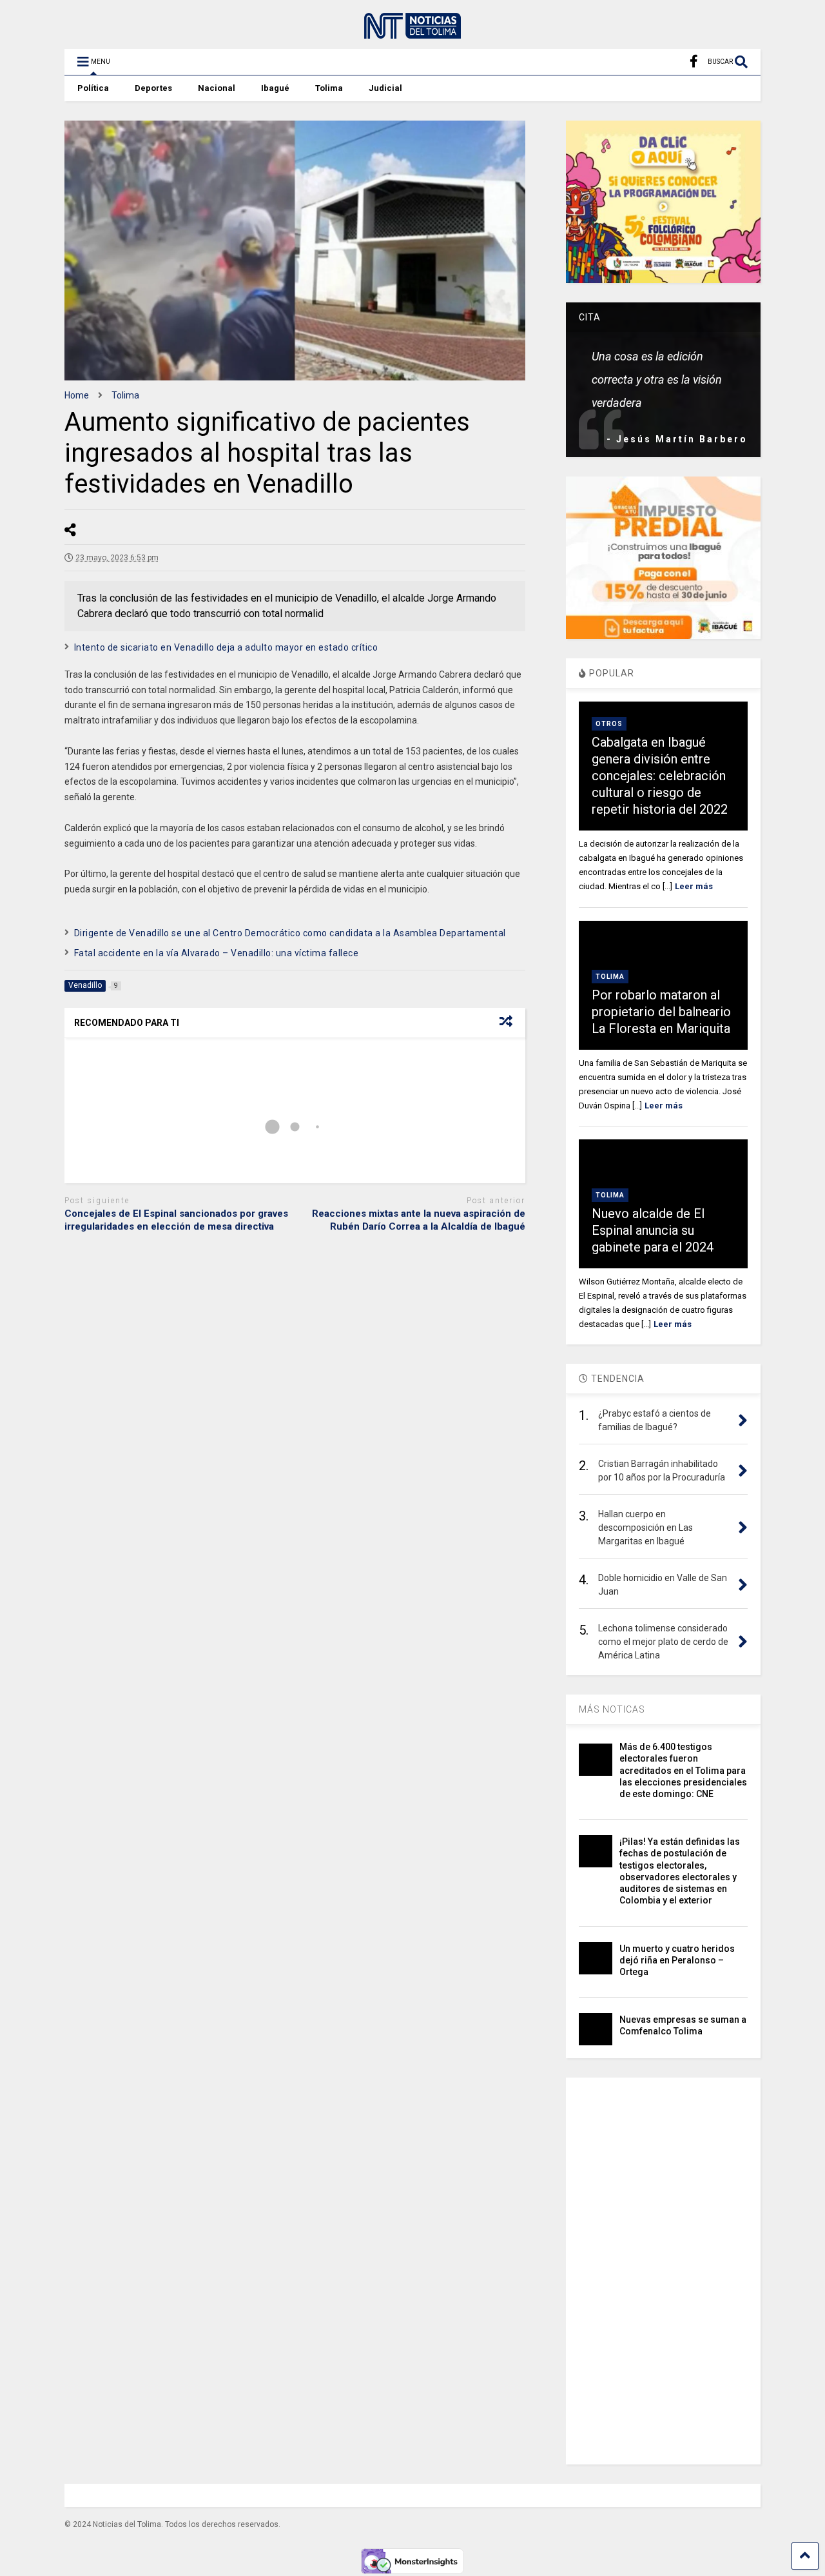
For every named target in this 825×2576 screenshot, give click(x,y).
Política (93, 88)
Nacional (217, 88)
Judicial (385, 88)
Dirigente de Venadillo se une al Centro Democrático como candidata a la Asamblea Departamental (290, 933)
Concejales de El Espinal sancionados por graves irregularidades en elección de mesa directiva (176, 1220)
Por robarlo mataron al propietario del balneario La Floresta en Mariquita (661, 1012)
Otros (609, 724)
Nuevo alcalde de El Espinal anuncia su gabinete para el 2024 (653, 1230)
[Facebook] (694, 62)
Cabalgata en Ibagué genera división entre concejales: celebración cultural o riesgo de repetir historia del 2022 (660, 776)
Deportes (153, 88)
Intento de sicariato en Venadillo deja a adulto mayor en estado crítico (226, 647)
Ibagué (275, 88)
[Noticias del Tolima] (412, 33)
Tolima (329, 88)
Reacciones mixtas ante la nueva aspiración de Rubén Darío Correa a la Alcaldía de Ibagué (419, 1220)
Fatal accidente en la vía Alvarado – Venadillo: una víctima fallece (217, 953)
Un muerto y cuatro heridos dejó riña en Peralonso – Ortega (677, 1960)
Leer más (694, 886)
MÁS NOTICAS (612, 1709)
